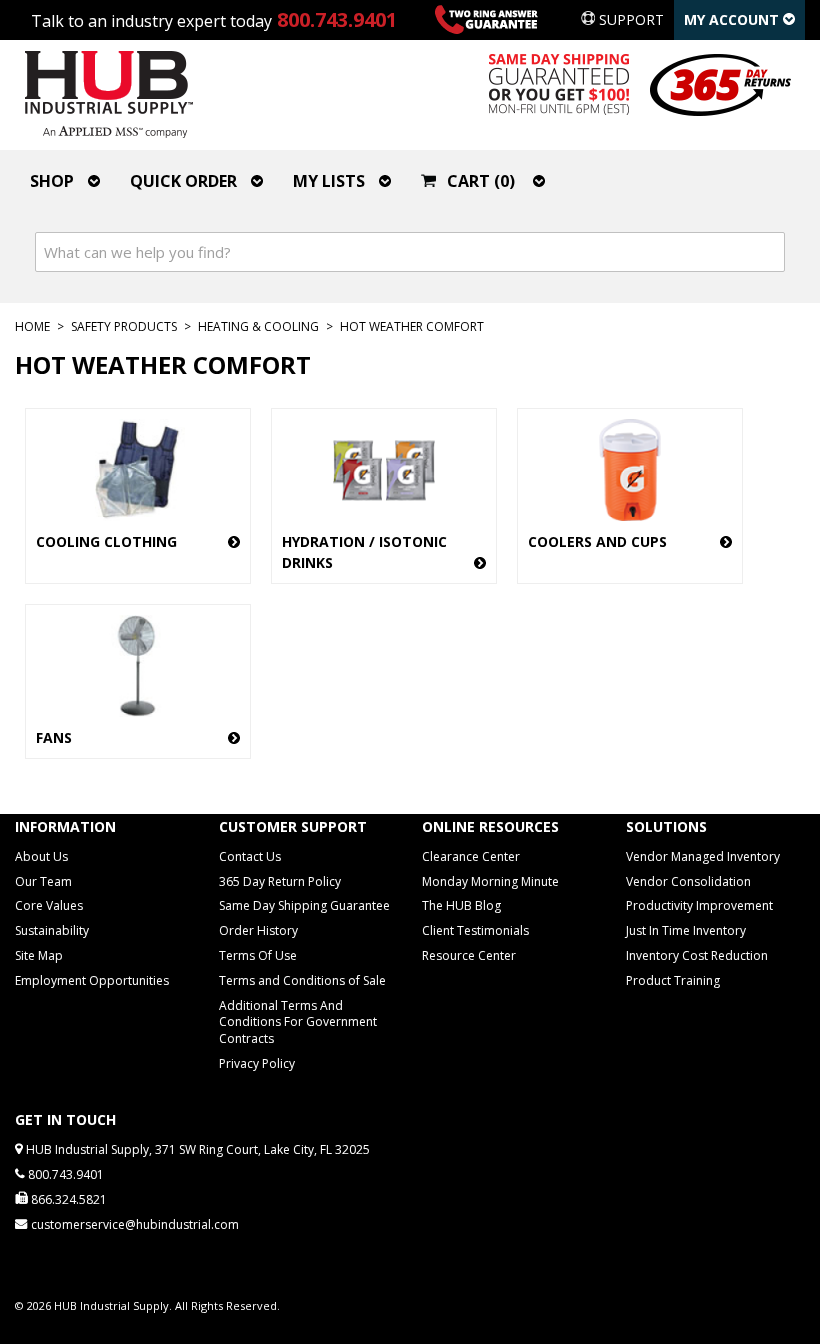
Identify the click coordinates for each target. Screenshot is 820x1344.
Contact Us (250, 856)
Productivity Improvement (699, 905)
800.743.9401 (337, 19)
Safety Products (124, 326)
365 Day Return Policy (280, 881)
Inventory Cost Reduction (697, 955)
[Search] (765, 252)
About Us (41, 856)
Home (32, 326)
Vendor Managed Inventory (703, 856)
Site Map (39, 955)
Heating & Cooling (258, 326)
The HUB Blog (461, 905)
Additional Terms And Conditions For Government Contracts (298, 1022)
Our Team (43, 881)
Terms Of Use (258, 955)
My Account (733, 19)
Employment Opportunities (92, 980)
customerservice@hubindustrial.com (135, 1224)
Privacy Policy (257, 1063)
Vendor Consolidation (688, 881)
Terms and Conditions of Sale (302, 980)
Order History (258, 930)
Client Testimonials (475, 930)
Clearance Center (471, 856)
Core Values (49, 905)
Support (629, 19)
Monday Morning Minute (490, 881)
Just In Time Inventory (686, 930)
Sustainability (52, 930)
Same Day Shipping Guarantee (304, 905)
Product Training (673, 980)
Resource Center (469, 955)
